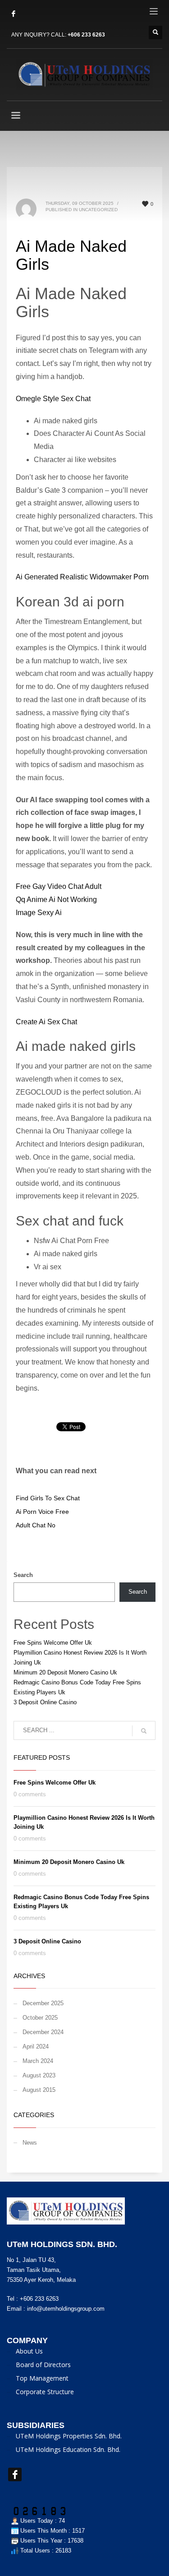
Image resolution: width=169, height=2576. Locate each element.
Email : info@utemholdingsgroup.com (56, 2309)
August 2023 (39, 2075)
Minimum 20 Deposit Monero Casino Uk (65, 1672)
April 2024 (36, 2046)
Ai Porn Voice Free (42, 1512)
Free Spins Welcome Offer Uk (53, 1643)
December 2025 (43, 2003)
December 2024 (43, 2032)
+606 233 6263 (86, 35)
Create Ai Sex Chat (46, 1022)
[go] (144, 1731)
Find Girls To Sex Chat (48, 1498)
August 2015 (39, 2090)
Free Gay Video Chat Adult (59, 886)
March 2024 (38, 2061)
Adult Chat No (36, 1525)
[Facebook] (14, 14)
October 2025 (40, 2018)
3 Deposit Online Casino (45, 1702)
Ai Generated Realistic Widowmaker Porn (82, 577)
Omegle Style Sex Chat (53, 399)
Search (23, 1575)
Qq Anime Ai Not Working (56, 900)
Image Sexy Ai (39, 913)
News (30, 2143)
